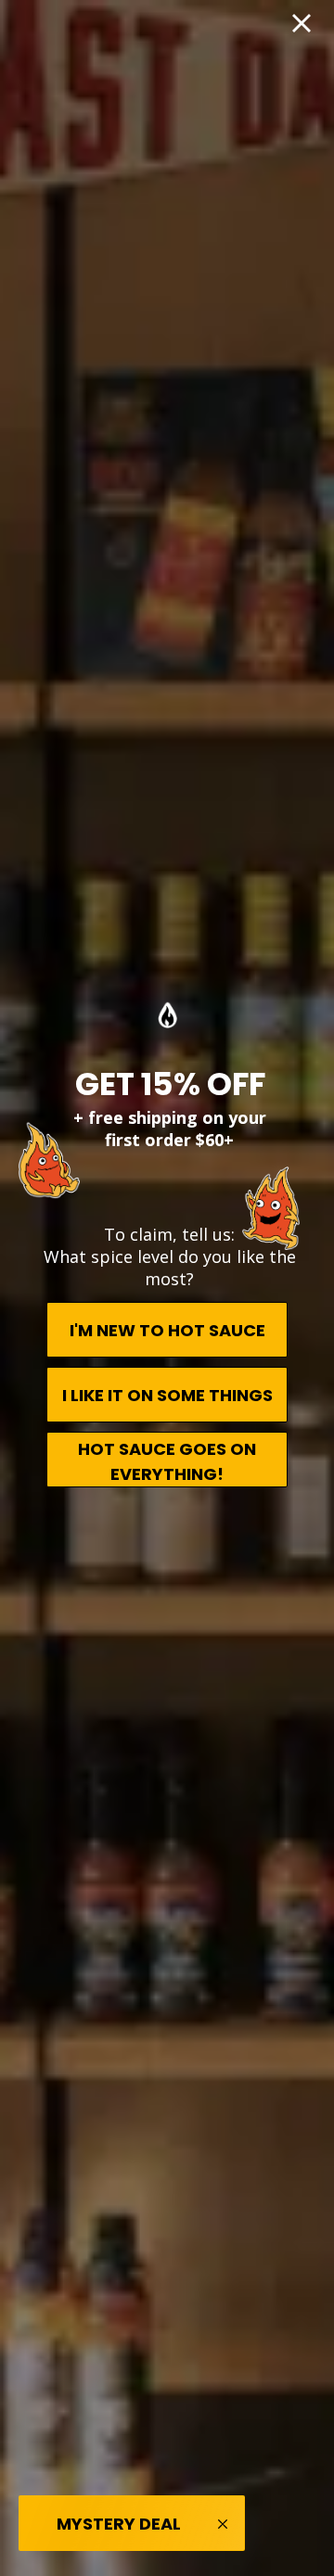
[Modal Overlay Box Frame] (167, 1288)
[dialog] (167, 1288)
